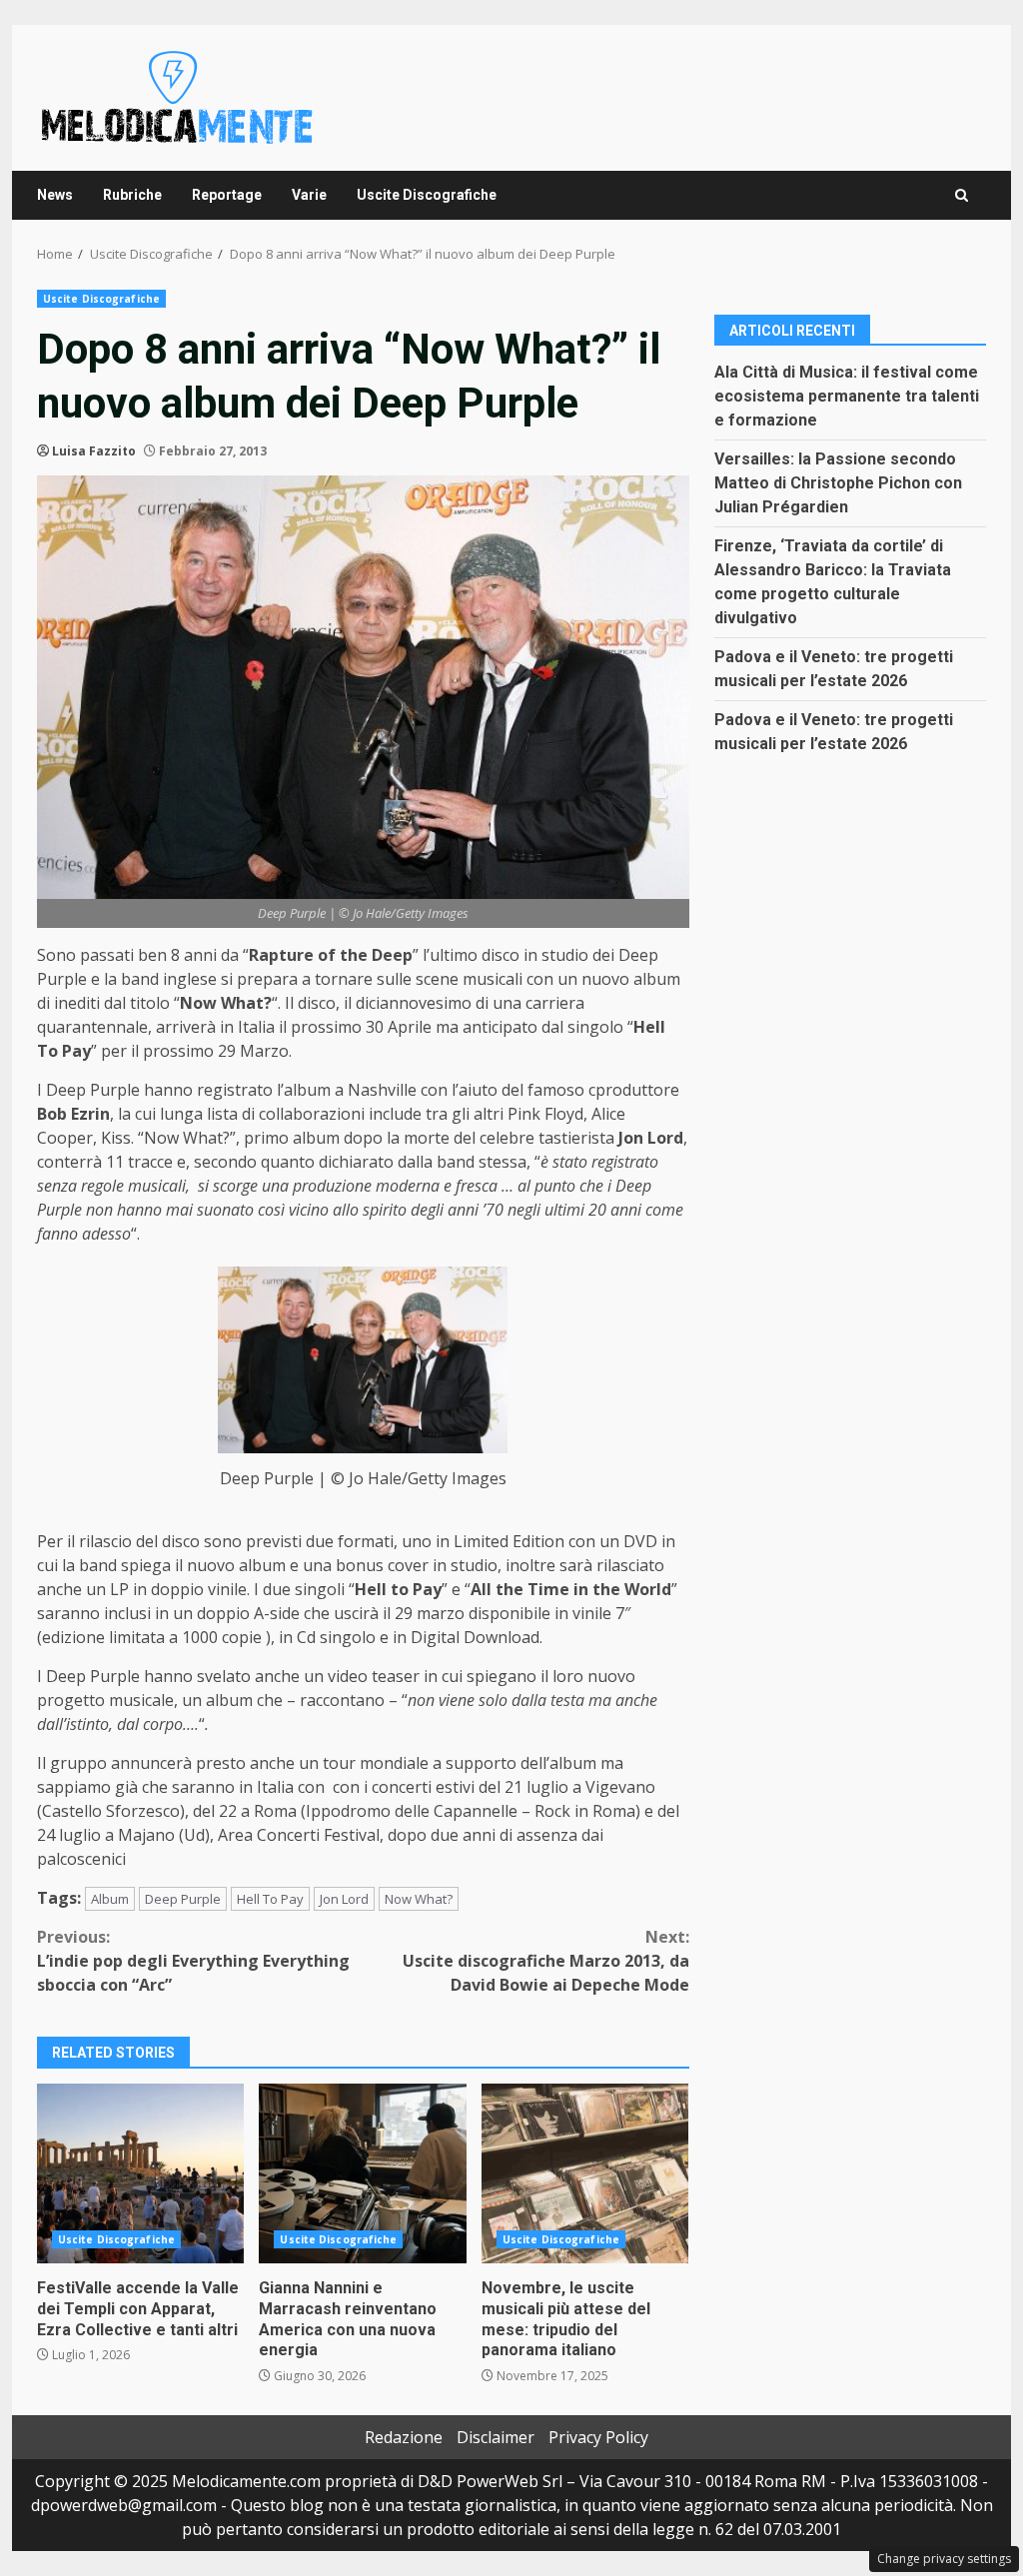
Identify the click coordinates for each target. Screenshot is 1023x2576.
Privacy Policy (598, 2437)
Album (110, 1899)
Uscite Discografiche (427, 195)
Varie (309, 195)
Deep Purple (183, 1899)
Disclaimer (496, 2437)
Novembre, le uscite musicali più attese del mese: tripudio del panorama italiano (585, 2173)
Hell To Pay (270, 1899)
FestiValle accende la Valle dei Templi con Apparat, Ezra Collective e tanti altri (140, 2173)
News (55, 195)
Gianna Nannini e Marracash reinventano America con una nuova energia (362, 2173)
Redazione (404, 2437)
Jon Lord (344, 1899)
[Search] (962, 195)
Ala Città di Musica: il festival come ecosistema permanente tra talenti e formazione (847, 396)
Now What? (419, 1899)
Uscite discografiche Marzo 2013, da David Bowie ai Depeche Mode (545, 1961)
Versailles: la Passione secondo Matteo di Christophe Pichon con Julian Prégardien (838, 483)
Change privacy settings (944, 2559)
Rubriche (132, 195)
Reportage (227, 195)
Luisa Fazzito (94, 451)
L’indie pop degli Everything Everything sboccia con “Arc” (193, 1961)
